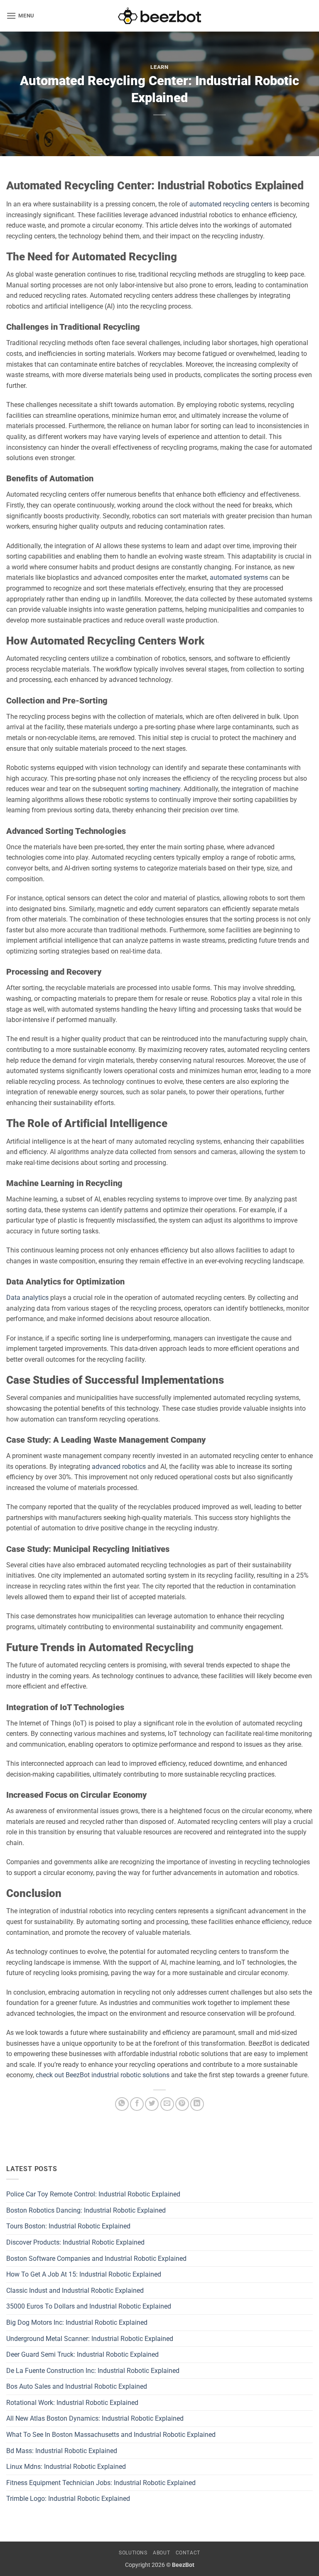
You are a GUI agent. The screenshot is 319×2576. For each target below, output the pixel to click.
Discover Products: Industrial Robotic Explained (75, 2242)
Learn (159, 67)
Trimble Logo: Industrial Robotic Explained (68, 2499)
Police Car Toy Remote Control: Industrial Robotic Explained (93, 2194)
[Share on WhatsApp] (122, 2104)
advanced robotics (119, 1467)
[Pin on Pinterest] (182, 2104)
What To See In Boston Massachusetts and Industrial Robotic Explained (111, 2435)
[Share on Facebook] (137, 2104)
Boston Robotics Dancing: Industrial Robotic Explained (86, 2210)
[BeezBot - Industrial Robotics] (159, 16)
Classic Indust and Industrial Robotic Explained (75, 2290)
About (161, 2553)
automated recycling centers (231, 204)
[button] (20, 16)
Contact (188, 2553)
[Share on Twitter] (152, 2104)
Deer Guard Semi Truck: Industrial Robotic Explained (82, 2354)
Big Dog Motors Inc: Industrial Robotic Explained (77, 2322)
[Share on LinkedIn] (197, 2104)
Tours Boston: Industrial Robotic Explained (68, 2226)
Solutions (133, 2553)
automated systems (239, 577)
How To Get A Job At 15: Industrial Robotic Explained (84, 2274)
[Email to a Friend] (167, 2104)
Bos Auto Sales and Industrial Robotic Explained (77, 2386)
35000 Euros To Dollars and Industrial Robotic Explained (89, 2306)
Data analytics (27, 1298)
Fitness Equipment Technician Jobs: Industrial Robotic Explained (101, 2483)
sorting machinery (154, 789)
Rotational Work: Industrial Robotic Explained (72, 2403)
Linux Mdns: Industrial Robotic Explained (66, 2467)
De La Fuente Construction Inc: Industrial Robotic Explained (93, 2371)
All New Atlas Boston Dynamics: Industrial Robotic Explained (95, 2418)
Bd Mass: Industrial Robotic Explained (62, 2451)
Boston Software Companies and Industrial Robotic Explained (96, 2259)
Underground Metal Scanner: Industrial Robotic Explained (90, 2339)
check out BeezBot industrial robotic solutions (103, 2075)
